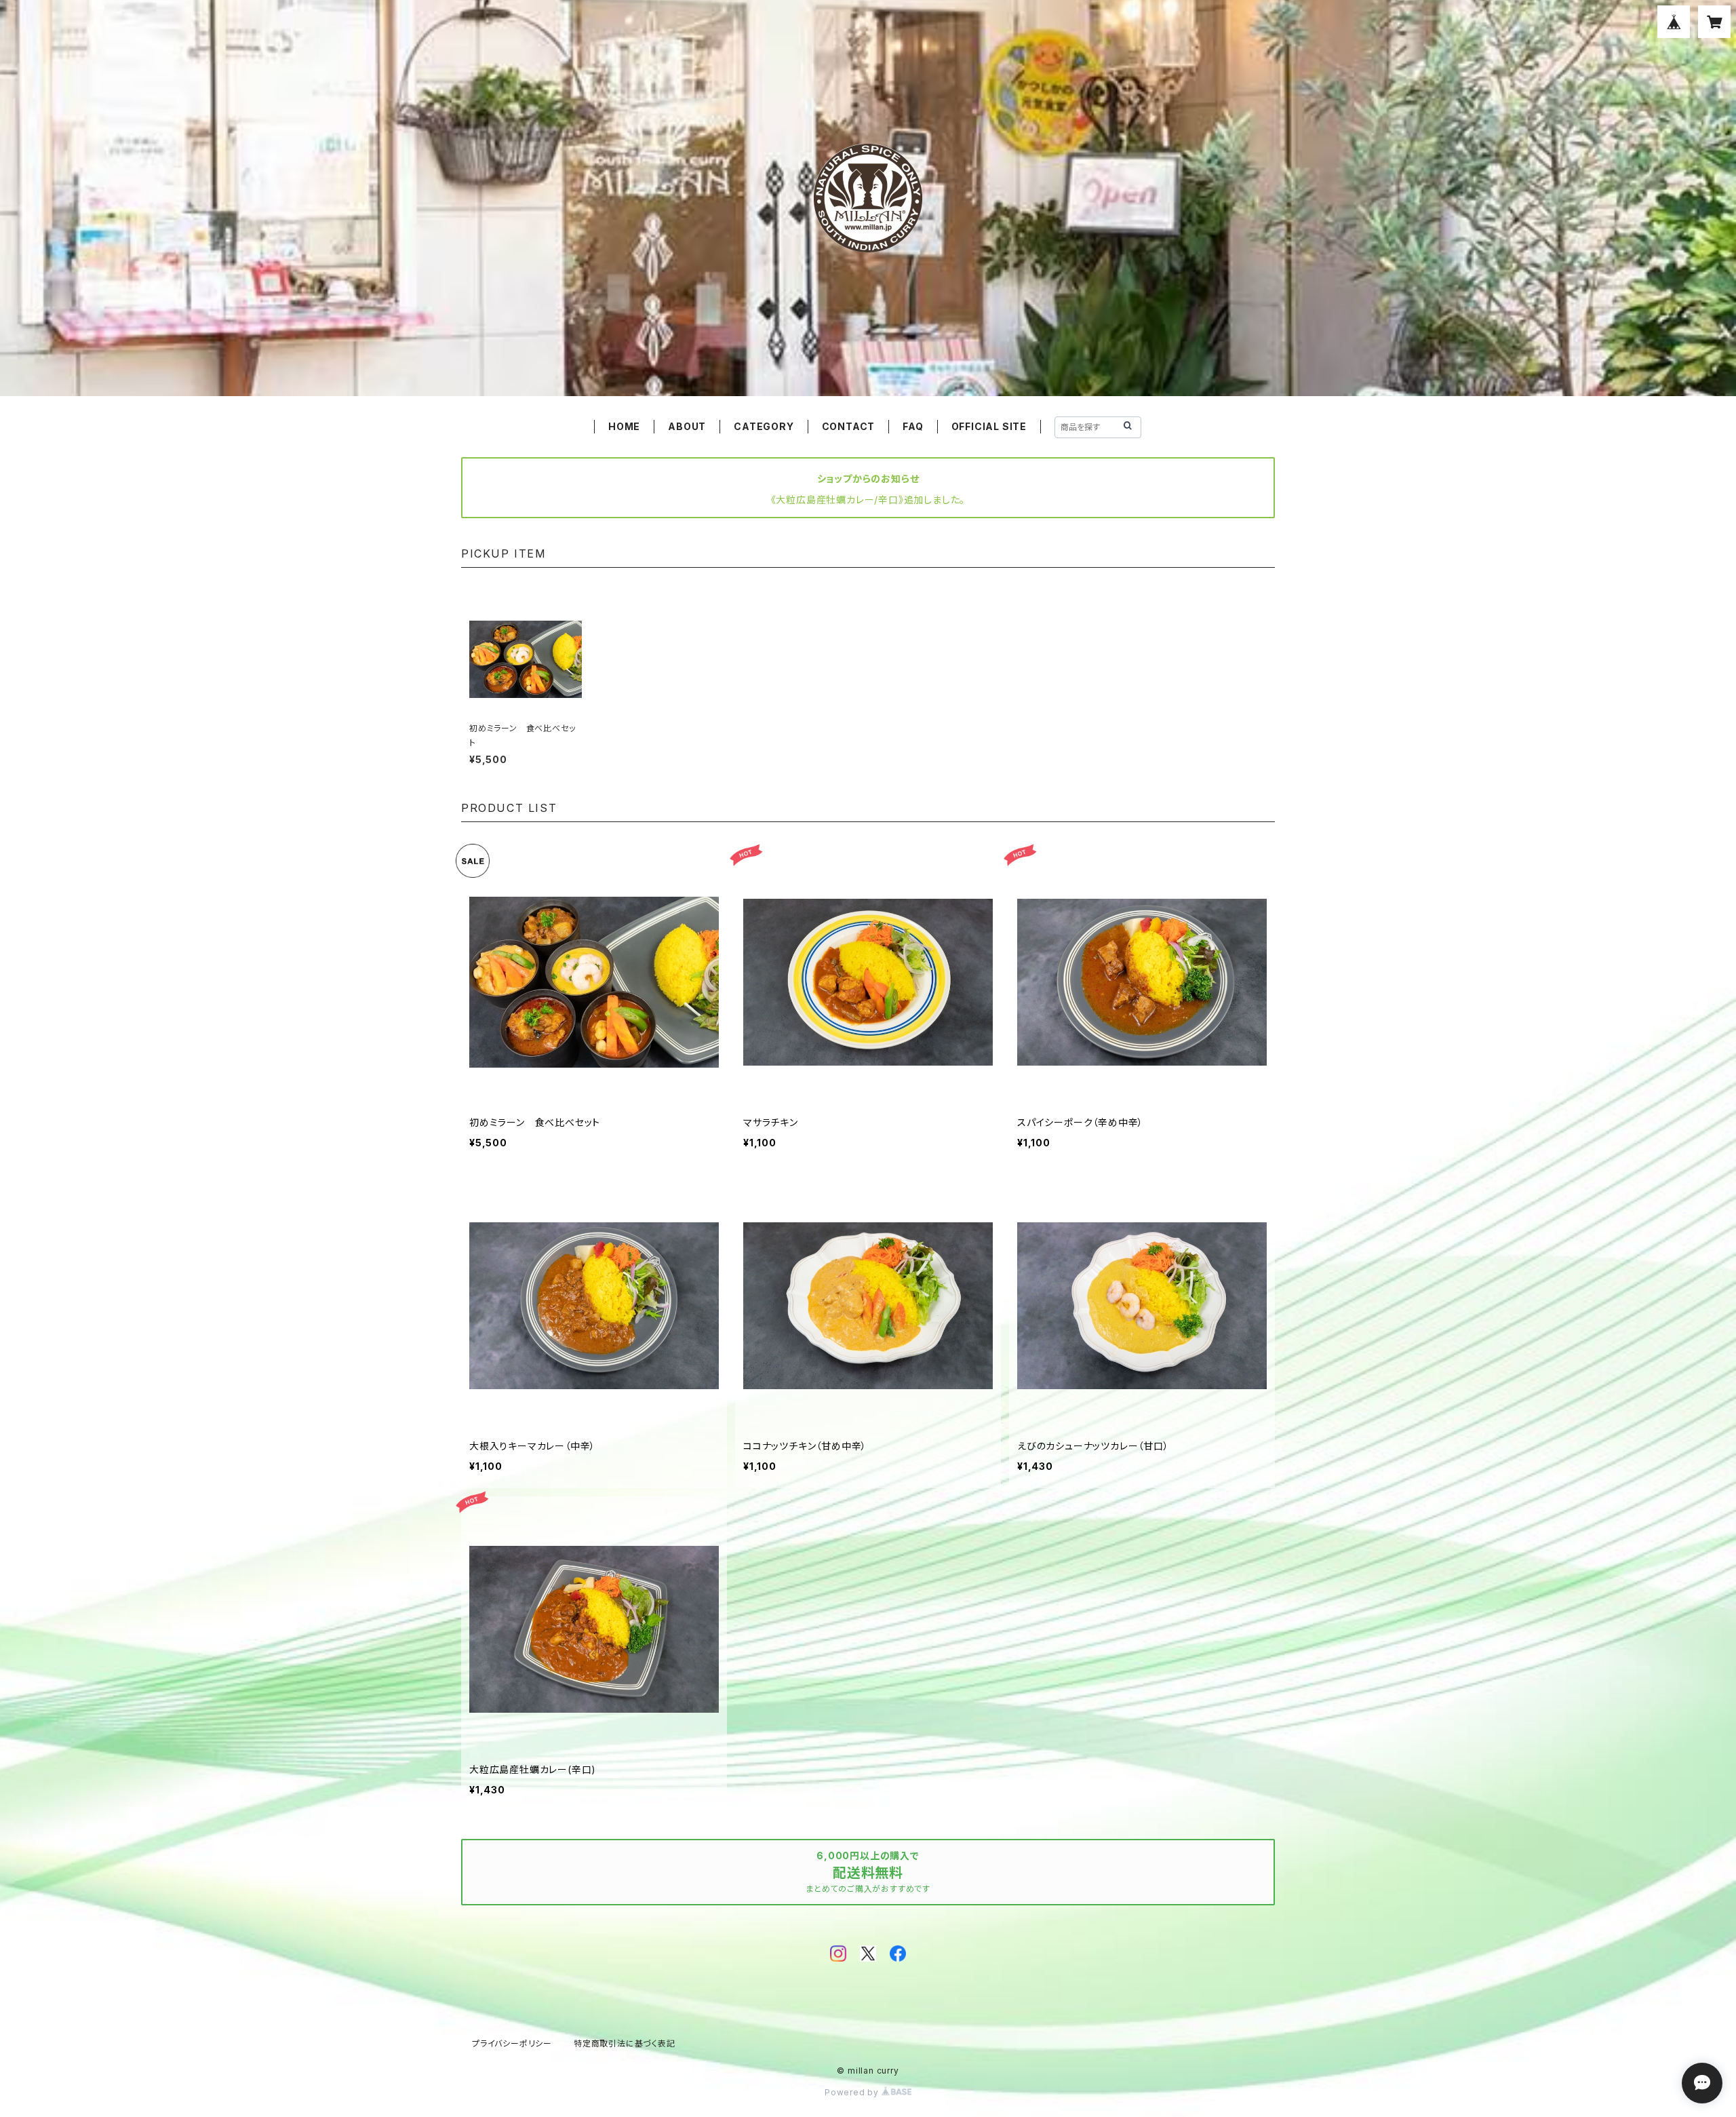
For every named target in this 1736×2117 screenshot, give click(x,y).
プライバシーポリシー (512, 2043)
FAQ (913, 426)
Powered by (853, 2092)
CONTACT (849, 426)
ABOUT (687, 426)
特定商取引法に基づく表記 (625, 2043)
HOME (624, 426)
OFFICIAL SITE (989, 426)
